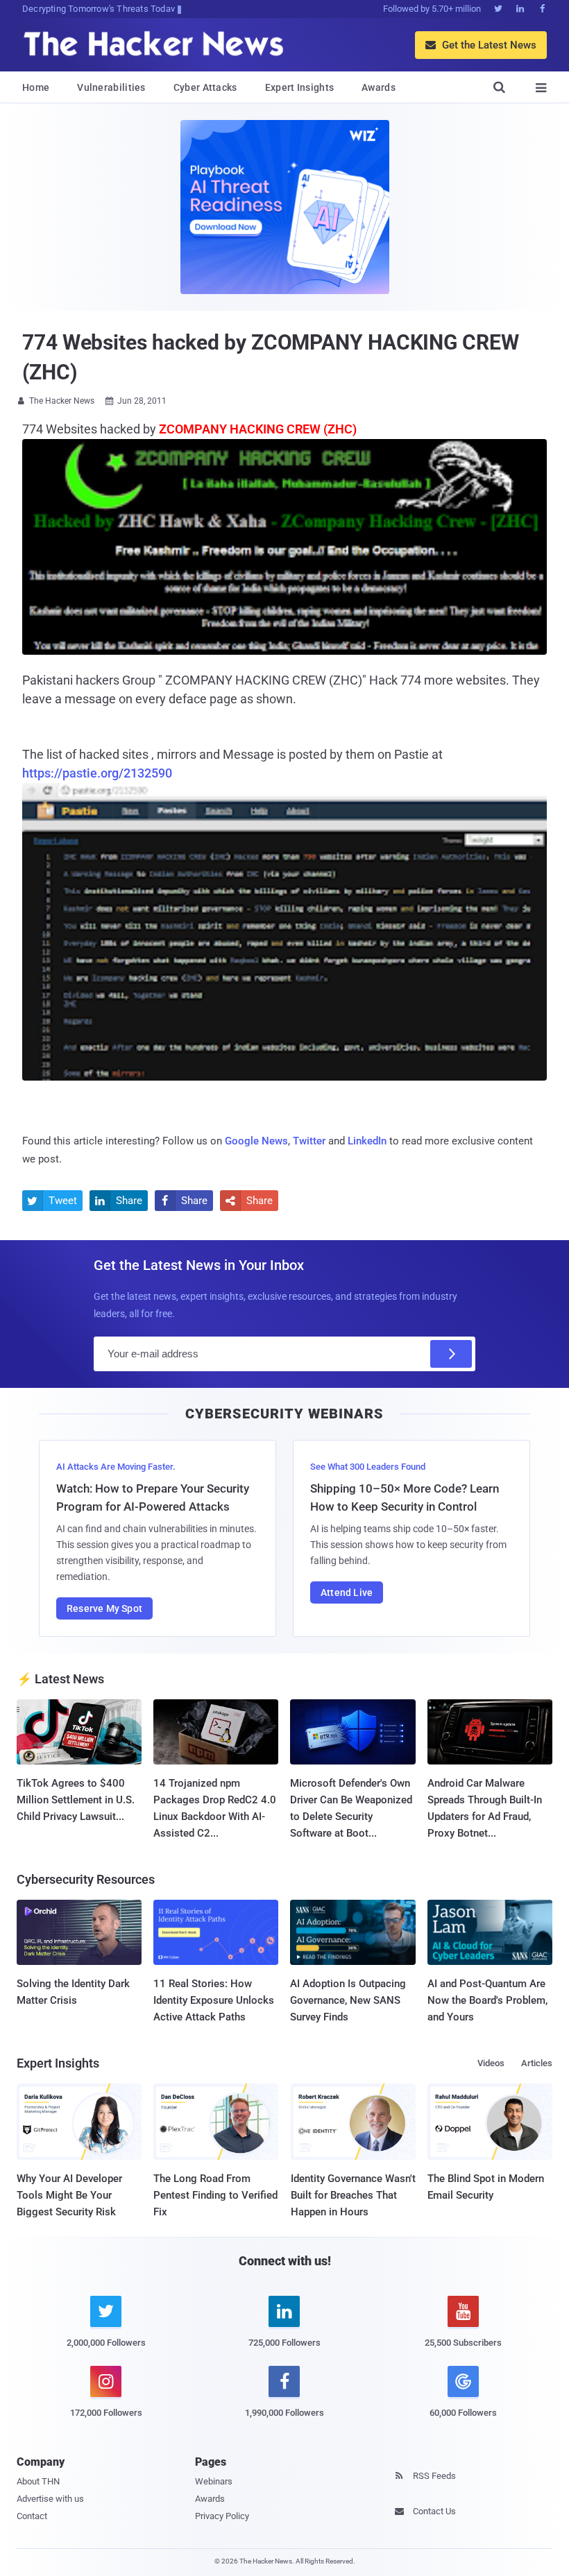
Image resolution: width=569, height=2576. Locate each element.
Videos (491, 2063)
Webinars (214, 2481)
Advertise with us (50, 2499)
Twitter (309, 1141)
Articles (537, 2063)
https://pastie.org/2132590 (97, 773)
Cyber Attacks (205, 87)
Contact (32, 2516)
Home (36, 87)
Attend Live (347, 1592)
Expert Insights (300, 87)
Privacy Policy (222, 2516)
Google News (256, 1141)
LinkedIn (367, 1141)
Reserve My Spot (104, 1608)
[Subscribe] (451, 1354)
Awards (379, 87)
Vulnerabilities (111, 87)
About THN (38, 2481)
